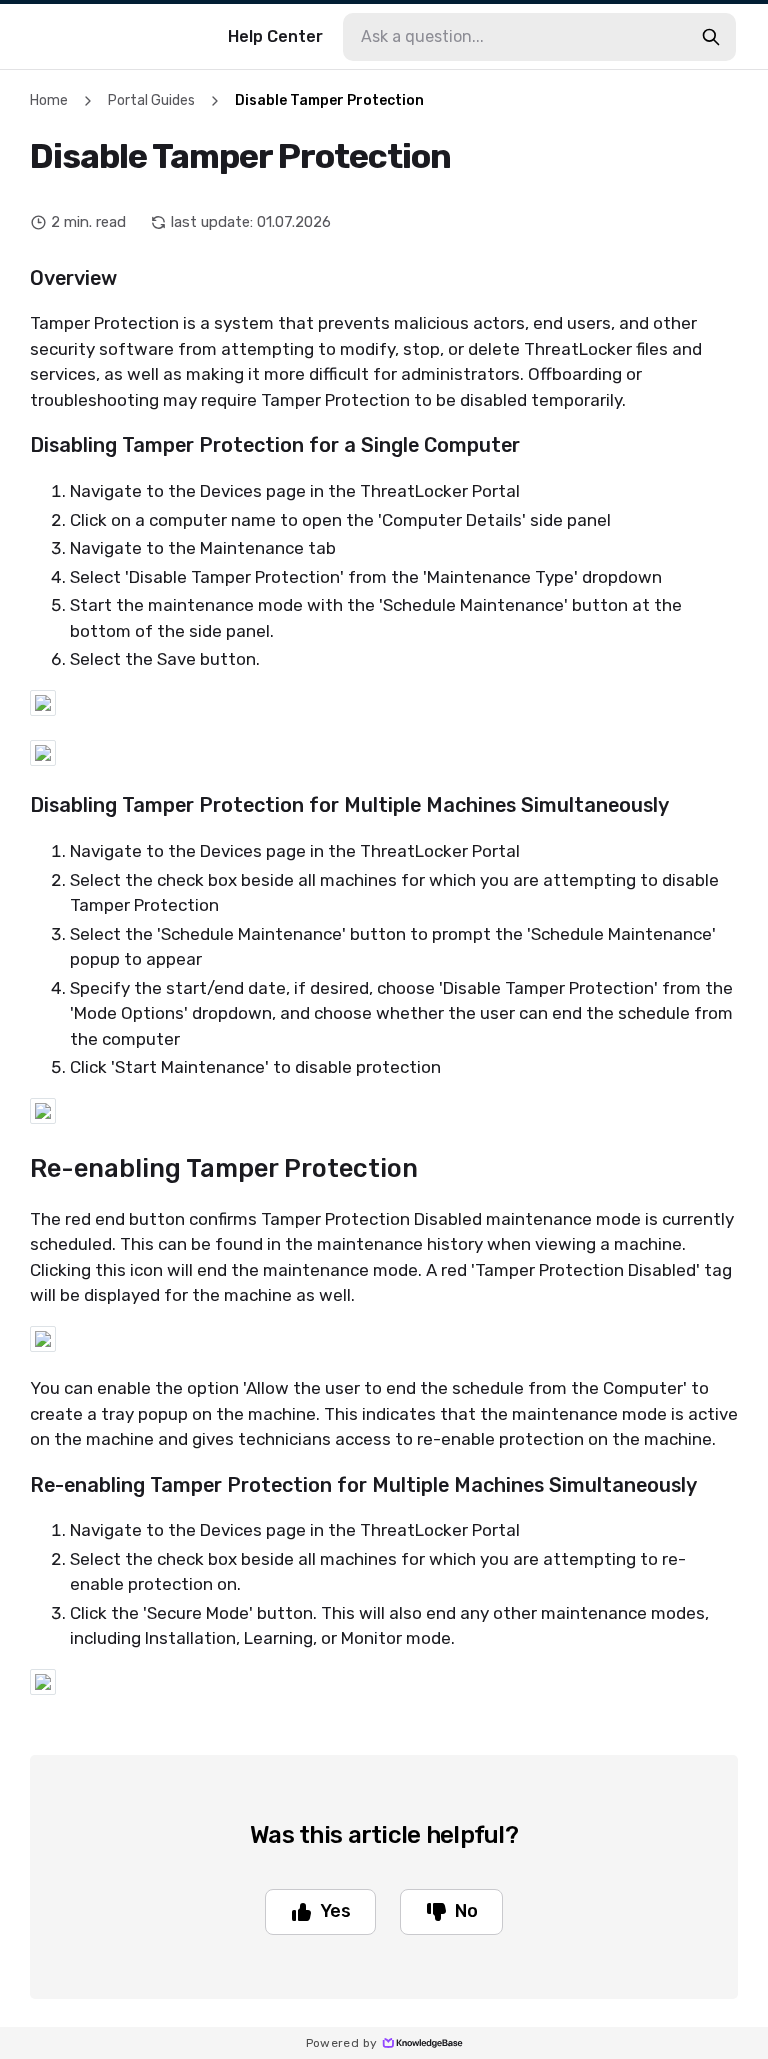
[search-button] (711, 37)
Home (49, 100)
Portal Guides (151, 100)
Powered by (342, 2043)
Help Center (275, 36)
